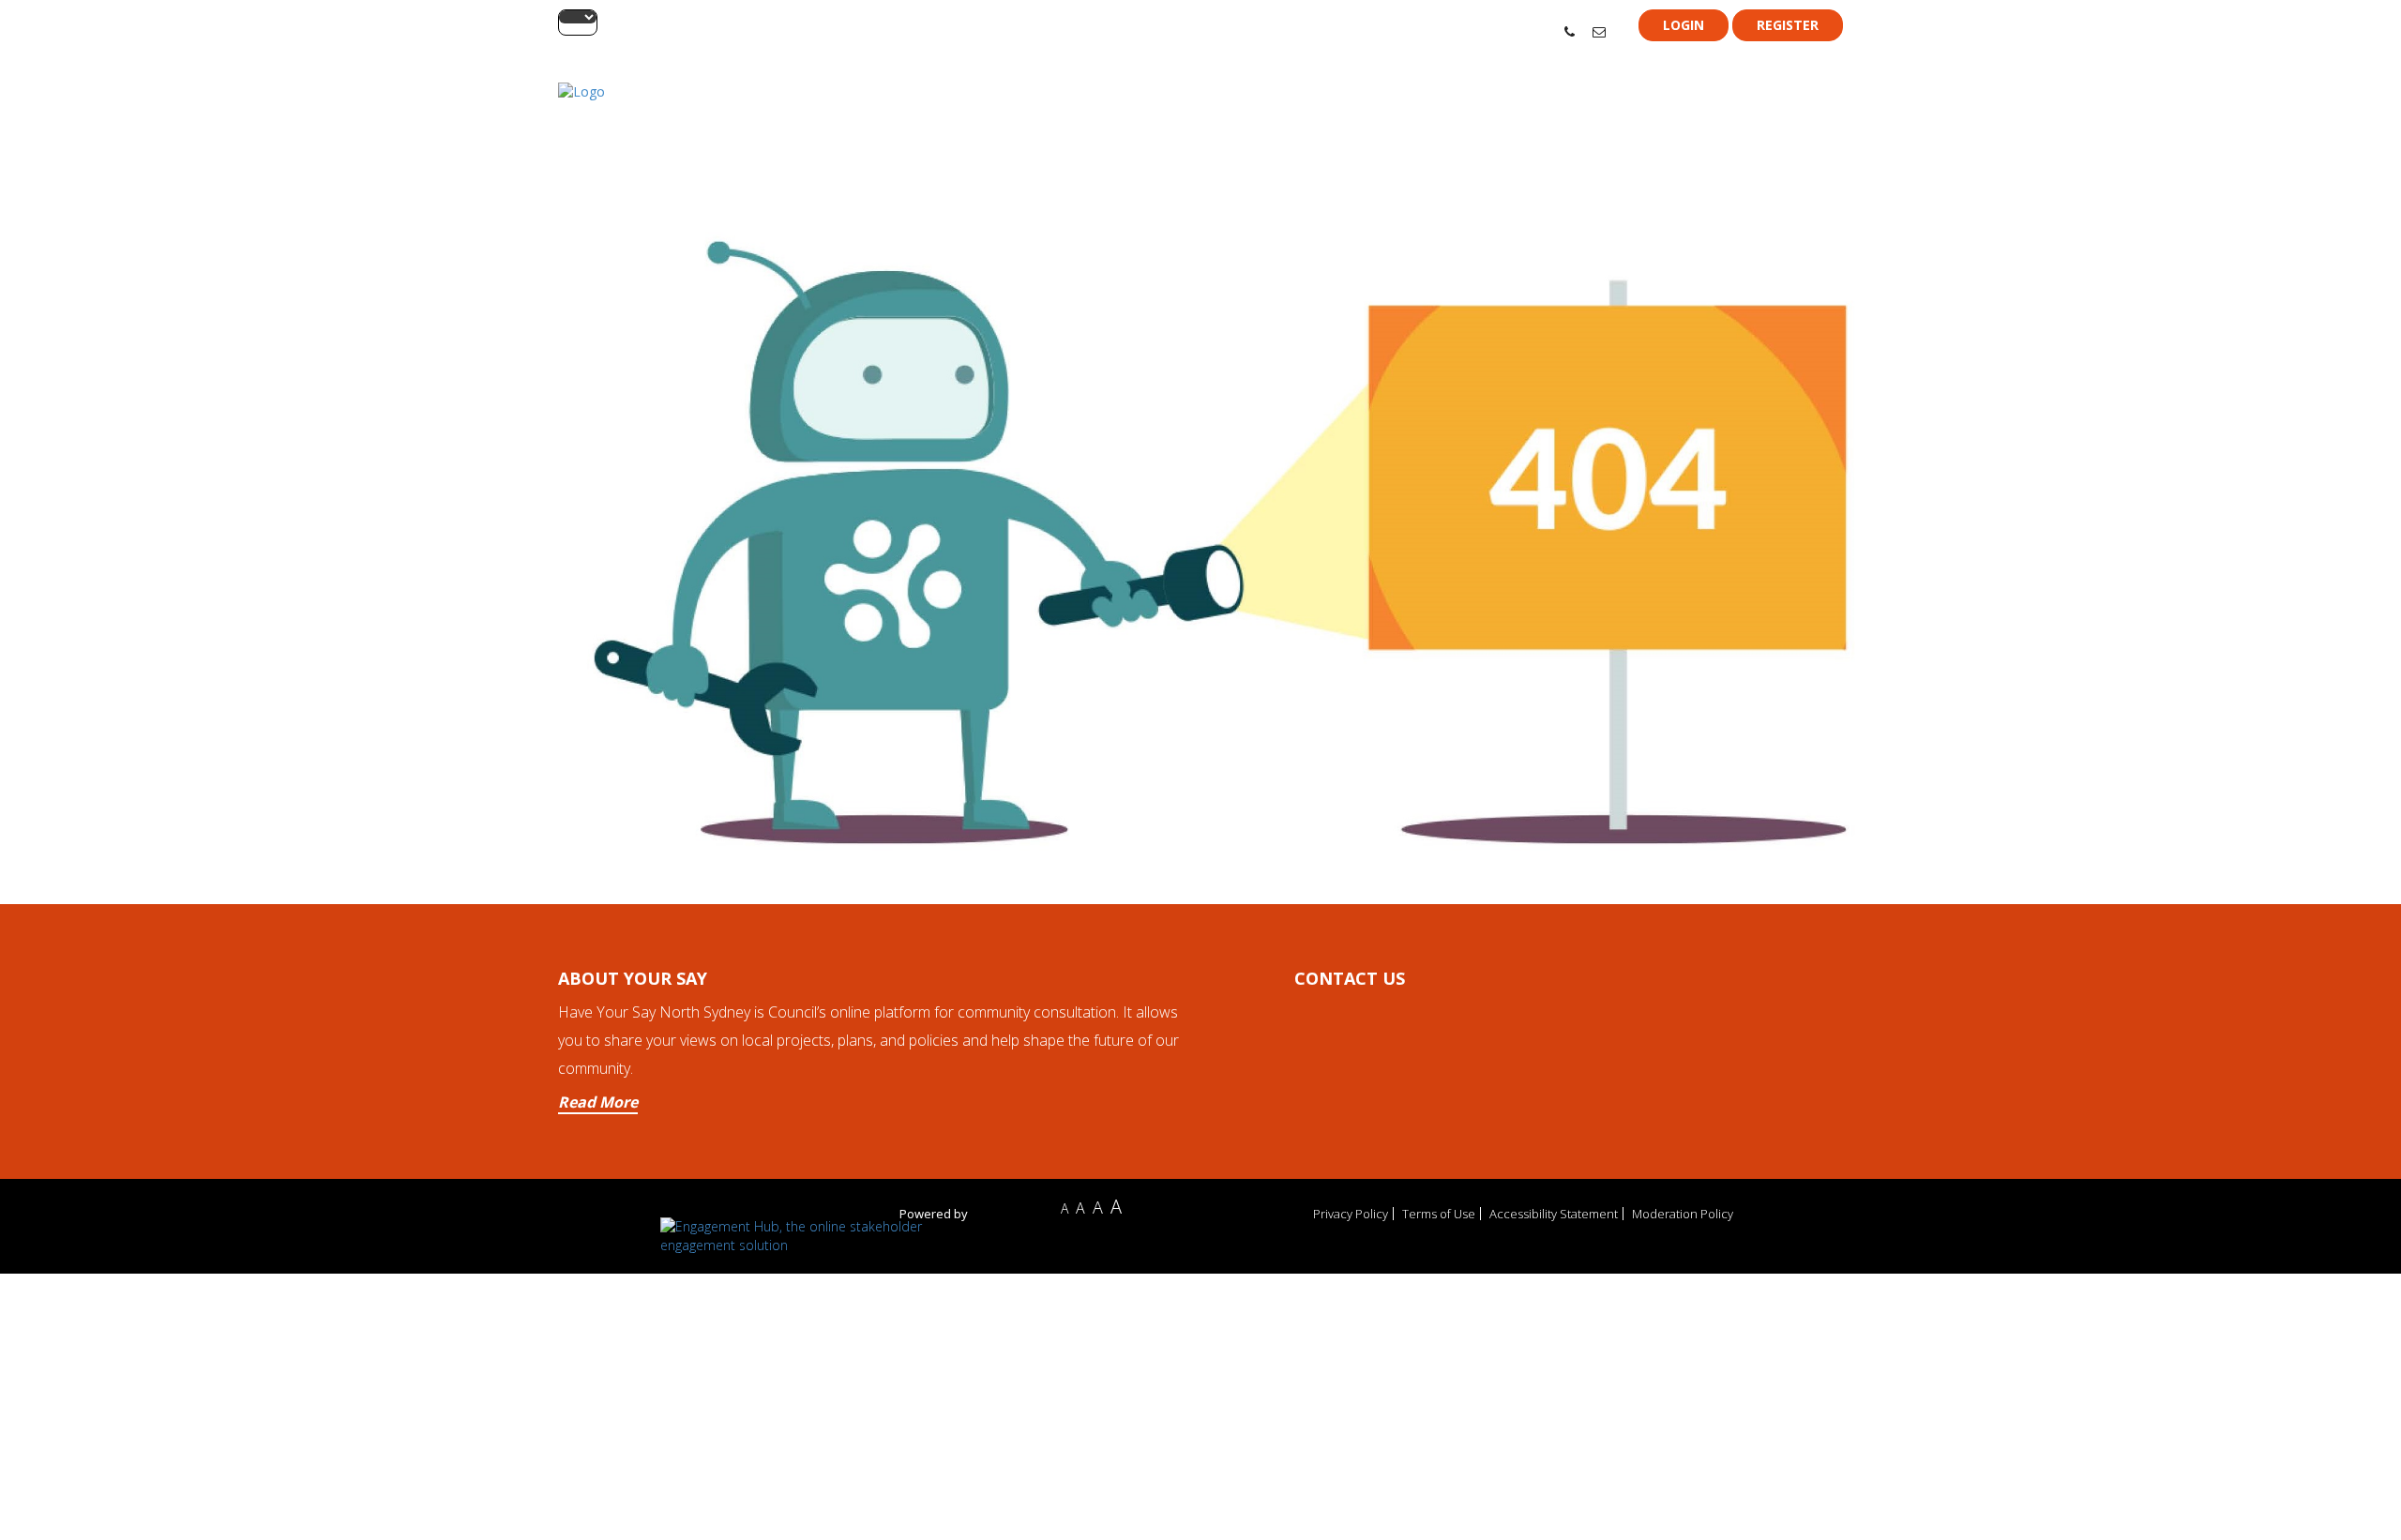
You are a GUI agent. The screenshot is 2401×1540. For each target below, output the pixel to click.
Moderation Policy (1683, 1214)
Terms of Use (1439, 1214)
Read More (598, 1102)
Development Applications (1763, 114)
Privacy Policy (1351, 1214)
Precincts (1635, 114)
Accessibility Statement (1554, 1214)
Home (1568, 114)
